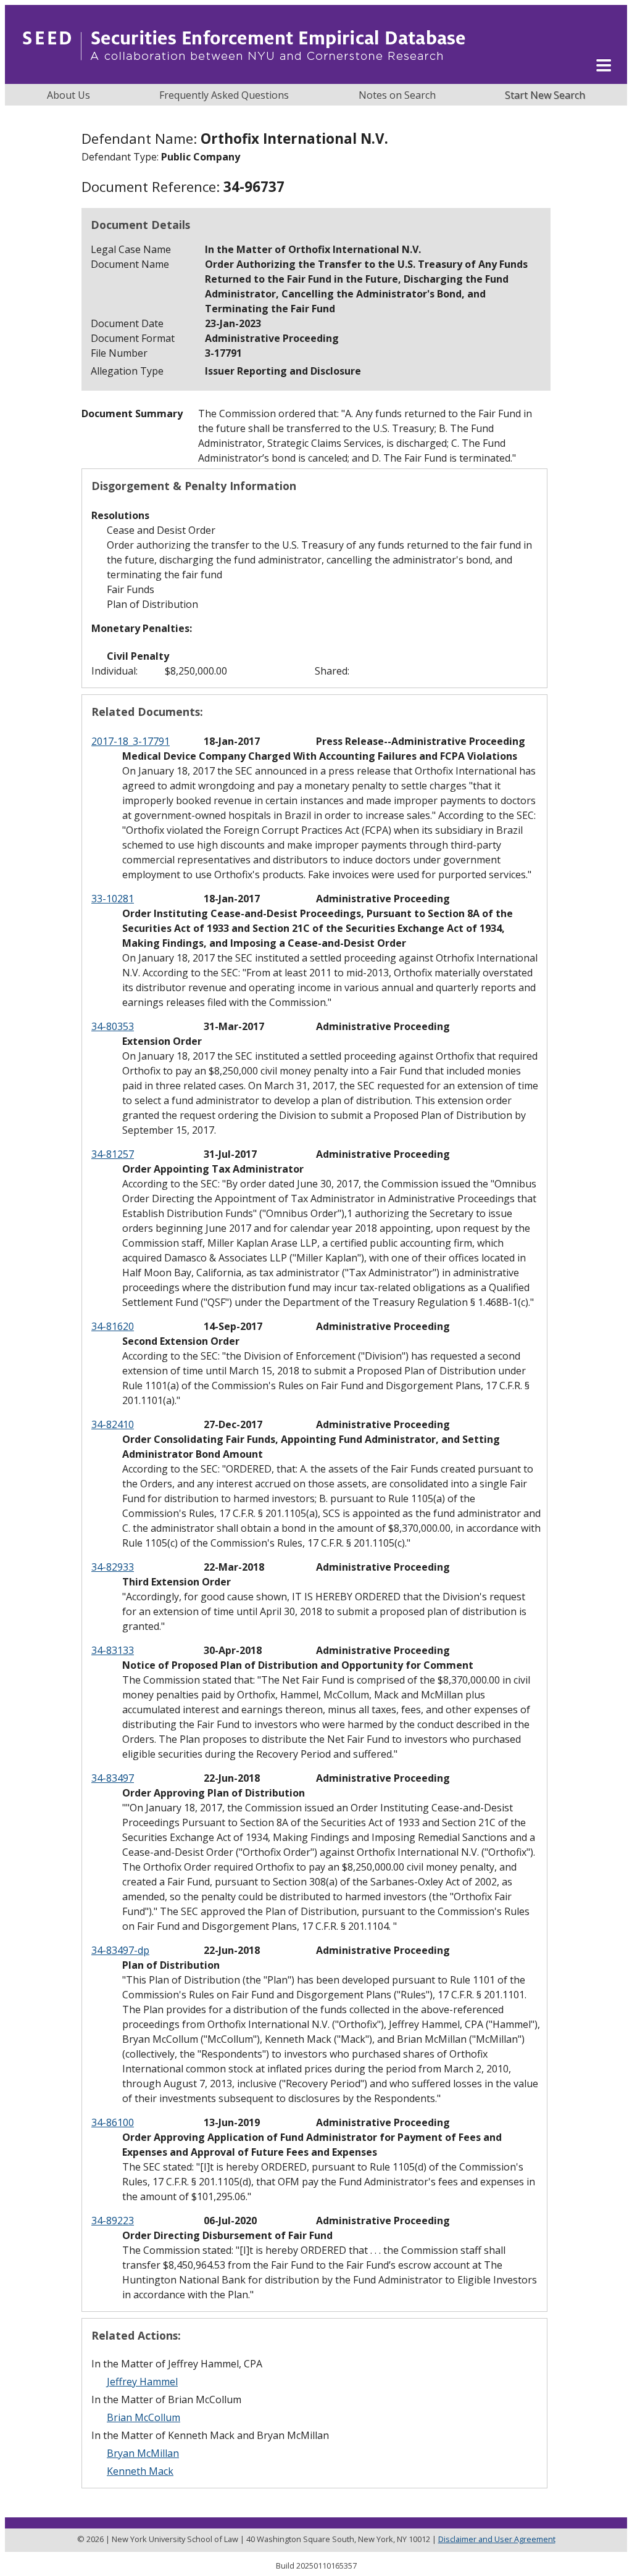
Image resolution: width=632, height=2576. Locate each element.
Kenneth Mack (140, 2471)
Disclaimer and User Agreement (497, 2539)
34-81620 (113, 1326)
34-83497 (113, 1778)
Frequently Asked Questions (224, 95)
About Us (69, 95)
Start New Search (545, 95)
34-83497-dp (120, 1950)
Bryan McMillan (143, 2453)
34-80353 (113, 1026)
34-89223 (113, 2221)
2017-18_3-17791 (131, 741)
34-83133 (113, 1650)
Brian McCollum (143, 2417)
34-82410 (113, 1424)
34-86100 (113, 2122)
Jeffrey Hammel (142, 2382)
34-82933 (113, 1567)
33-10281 (113, 899)
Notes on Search (397, 95)
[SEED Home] (244, 77)
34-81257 (113, 1154)
